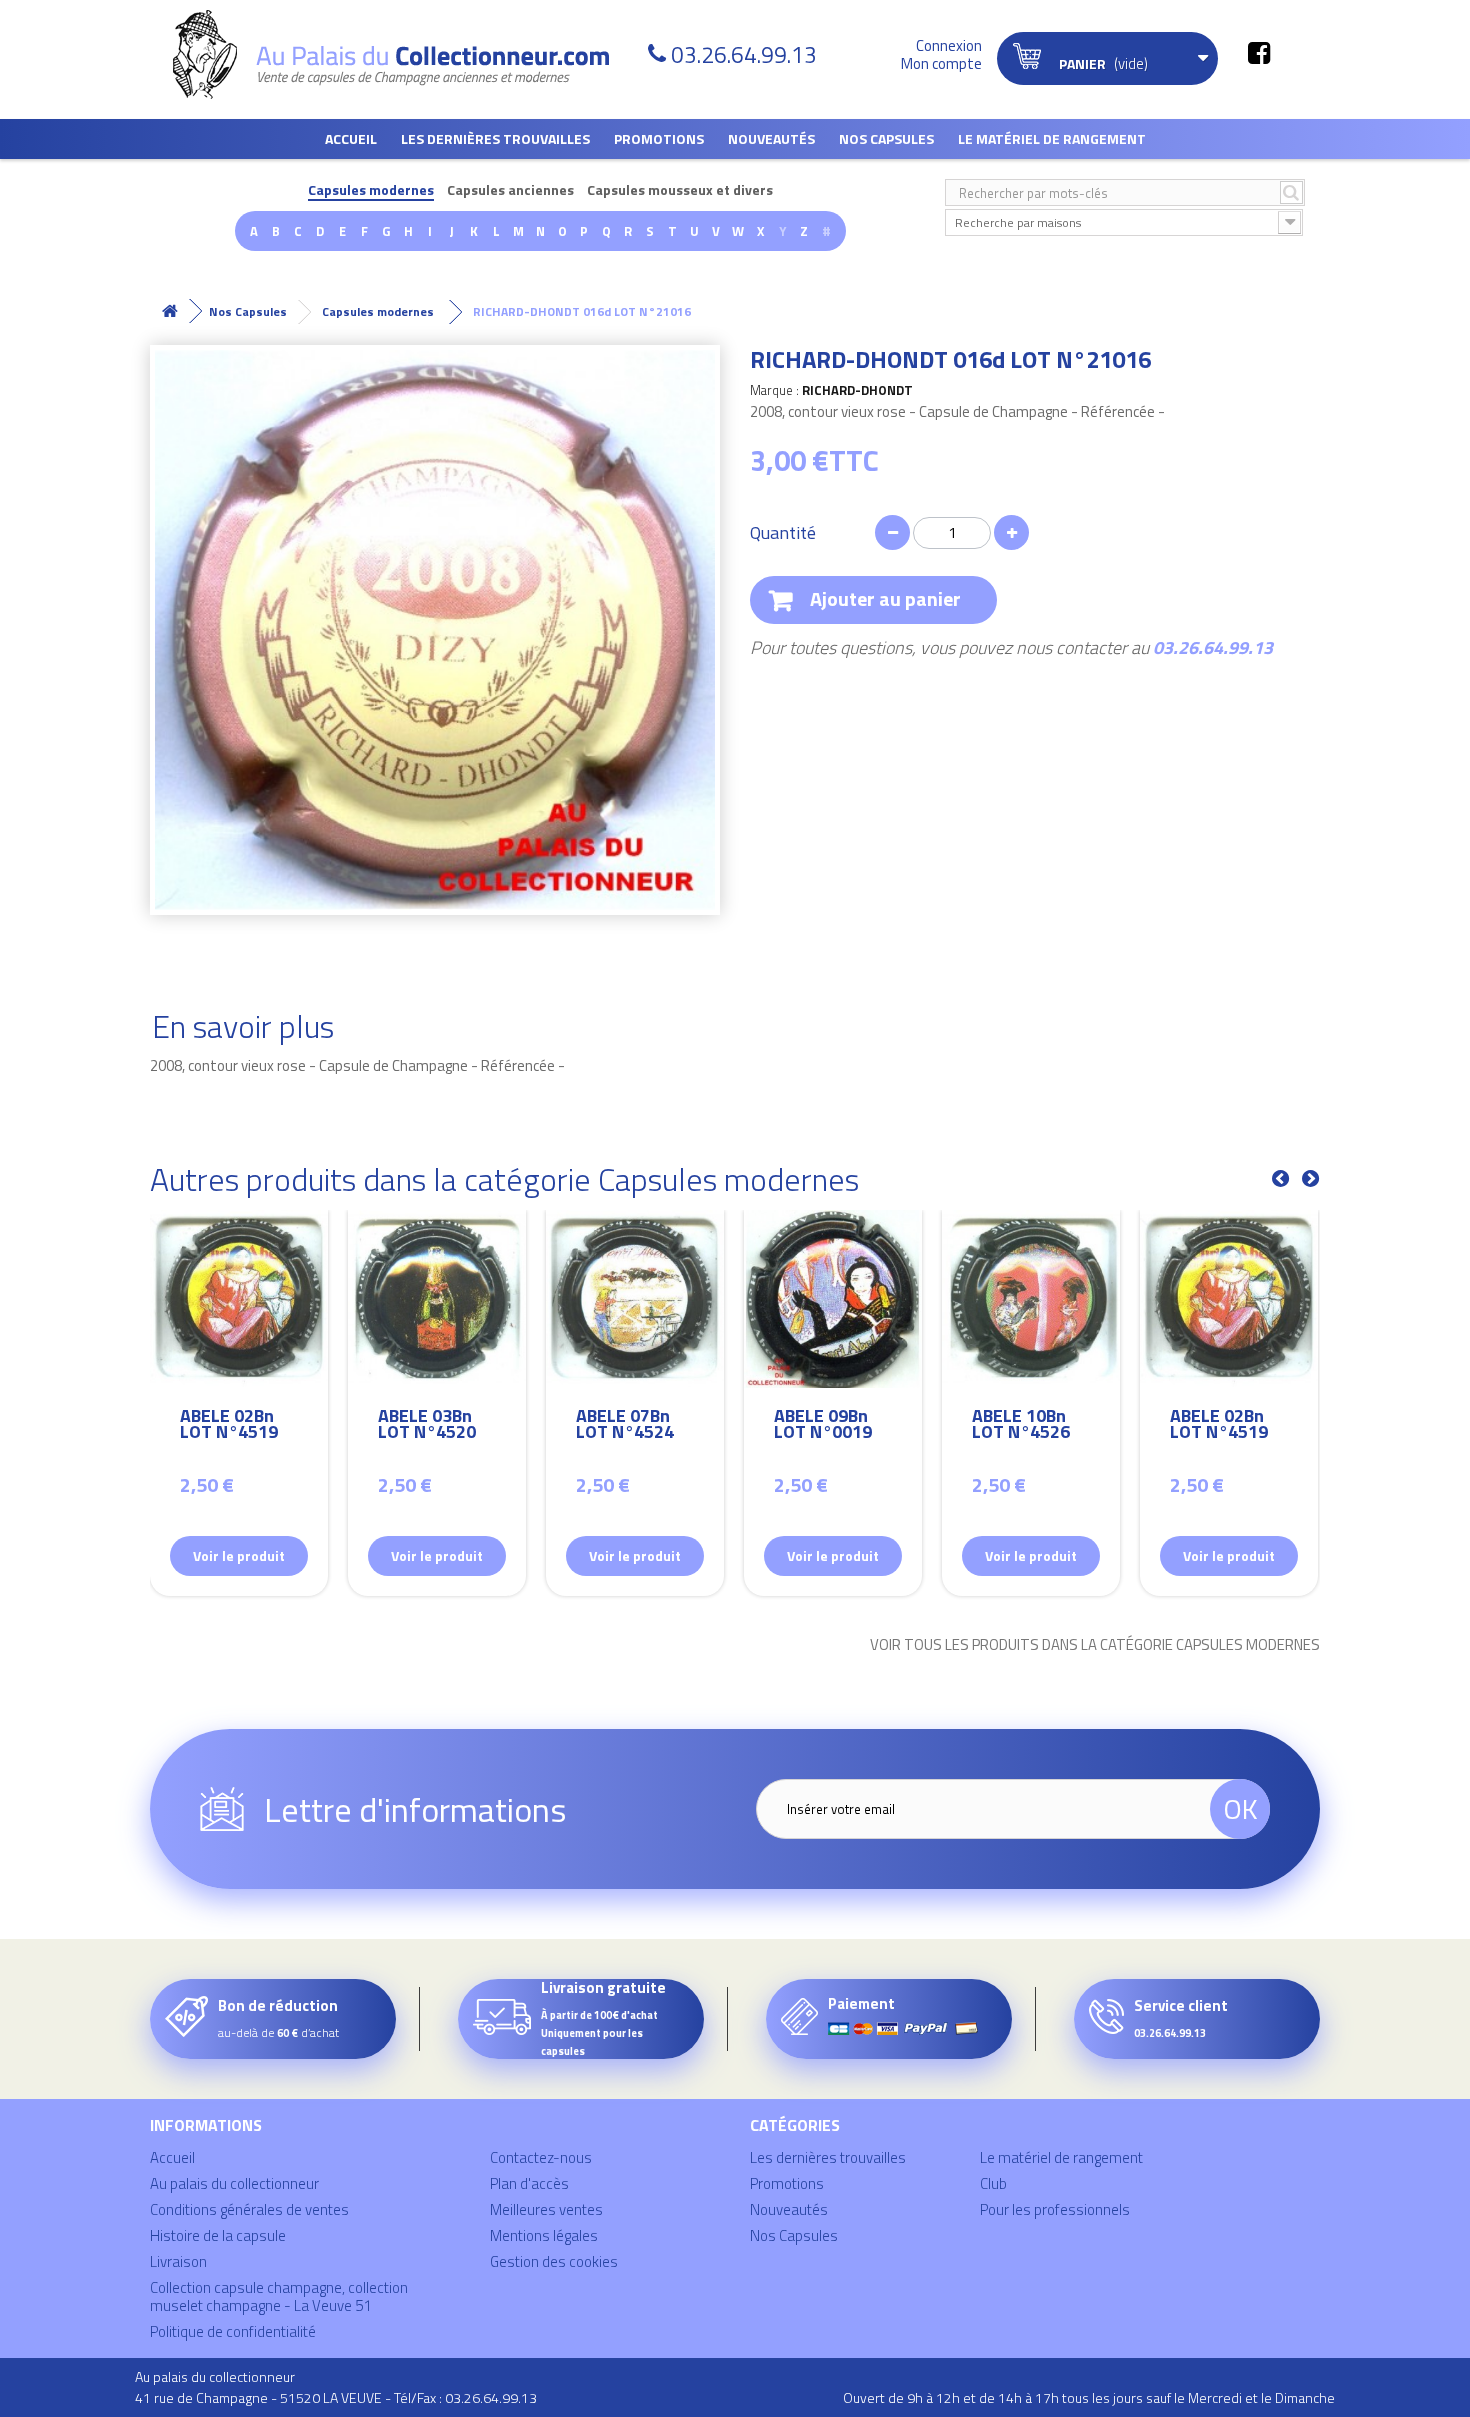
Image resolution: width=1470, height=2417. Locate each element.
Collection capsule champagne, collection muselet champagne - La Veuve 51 (279, 2296)
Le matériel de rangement (1052, 138)
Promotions (659, 138)
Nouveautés (771, 138)
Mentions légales (544, 2235)
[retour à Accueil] (170, 311)
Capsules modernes (371, 190)
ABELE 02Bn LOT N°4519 (229, 1426)
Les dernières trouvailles (495, 138)
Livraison (178, 2261)
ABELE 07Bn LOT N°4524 (625, 1426)
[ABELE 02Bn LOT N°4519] (239, 1299)
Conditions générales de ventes (249, 2209)
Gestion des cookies (554, 2261)
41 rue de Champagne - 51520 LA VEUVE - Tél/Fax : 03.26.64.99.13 (336, 2397)
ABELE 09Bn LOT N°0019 (823, 1426)
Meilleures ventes (546, 2209)
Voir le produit (239, 1555)
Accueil (351, 138)
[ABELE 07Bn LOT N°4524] (635, 1299)
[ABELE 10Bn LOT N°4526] (1031, 1299)
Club (993, 2183)
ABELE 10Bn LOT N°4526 (1021, 1426)
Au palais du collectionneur (234, 2183)
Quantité (783, 533)
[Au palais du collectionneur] (403, 54)
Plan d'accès (529, 2183)
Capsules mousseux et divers (680, 190)
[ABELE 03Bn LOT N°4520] (437, 1299)
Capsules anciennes (510, 190)
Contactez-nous (541, 2157)
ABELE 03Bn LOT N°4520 (427, 1426)
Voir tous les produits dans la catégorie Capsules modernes (1095, 1645)
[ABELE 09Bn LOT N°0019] (833, 1299)
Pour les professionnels (1055, 2209)
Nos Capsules (886, 138)
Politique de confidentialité (233, 2331)
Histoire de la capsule (218, 2235)
